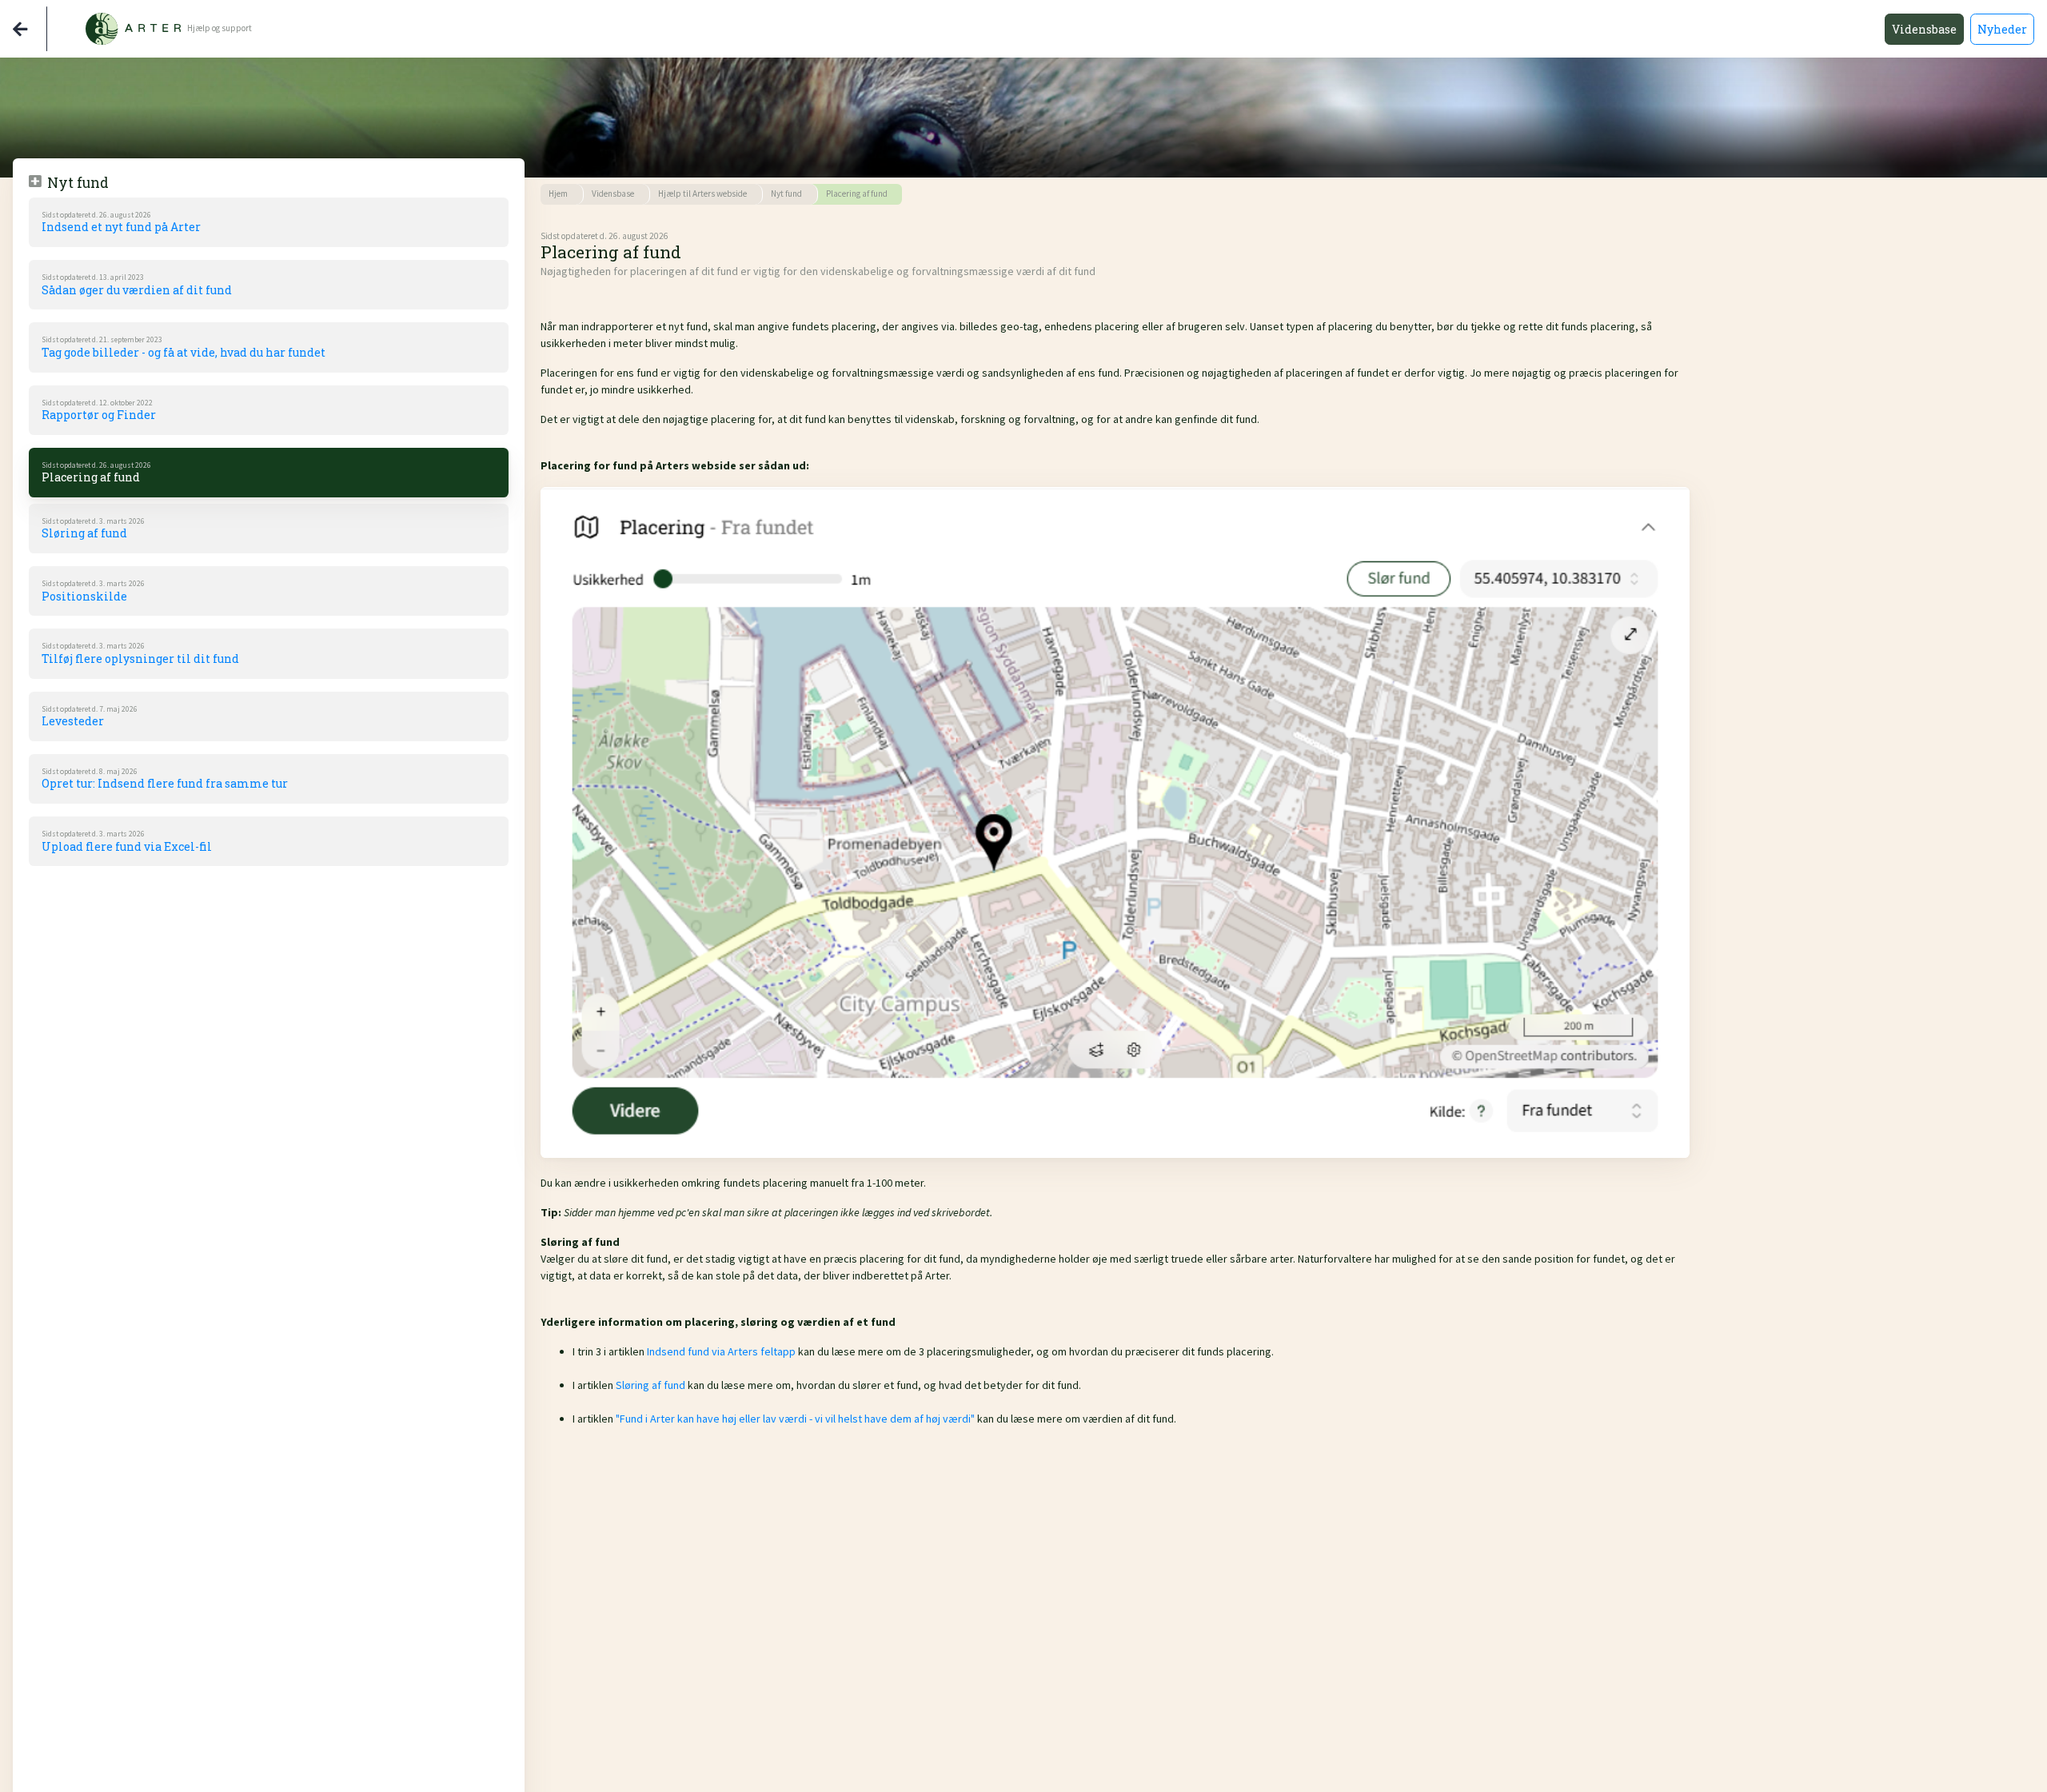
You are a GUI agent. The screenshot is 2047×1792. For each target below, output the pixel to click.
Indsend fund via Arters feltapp (721, 1351)
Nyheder (2002, 29)
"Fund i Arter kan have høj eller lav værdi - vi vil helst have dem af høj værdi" (795, 1419)
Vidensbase (1924, 29)
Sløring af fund (650, 1385)
